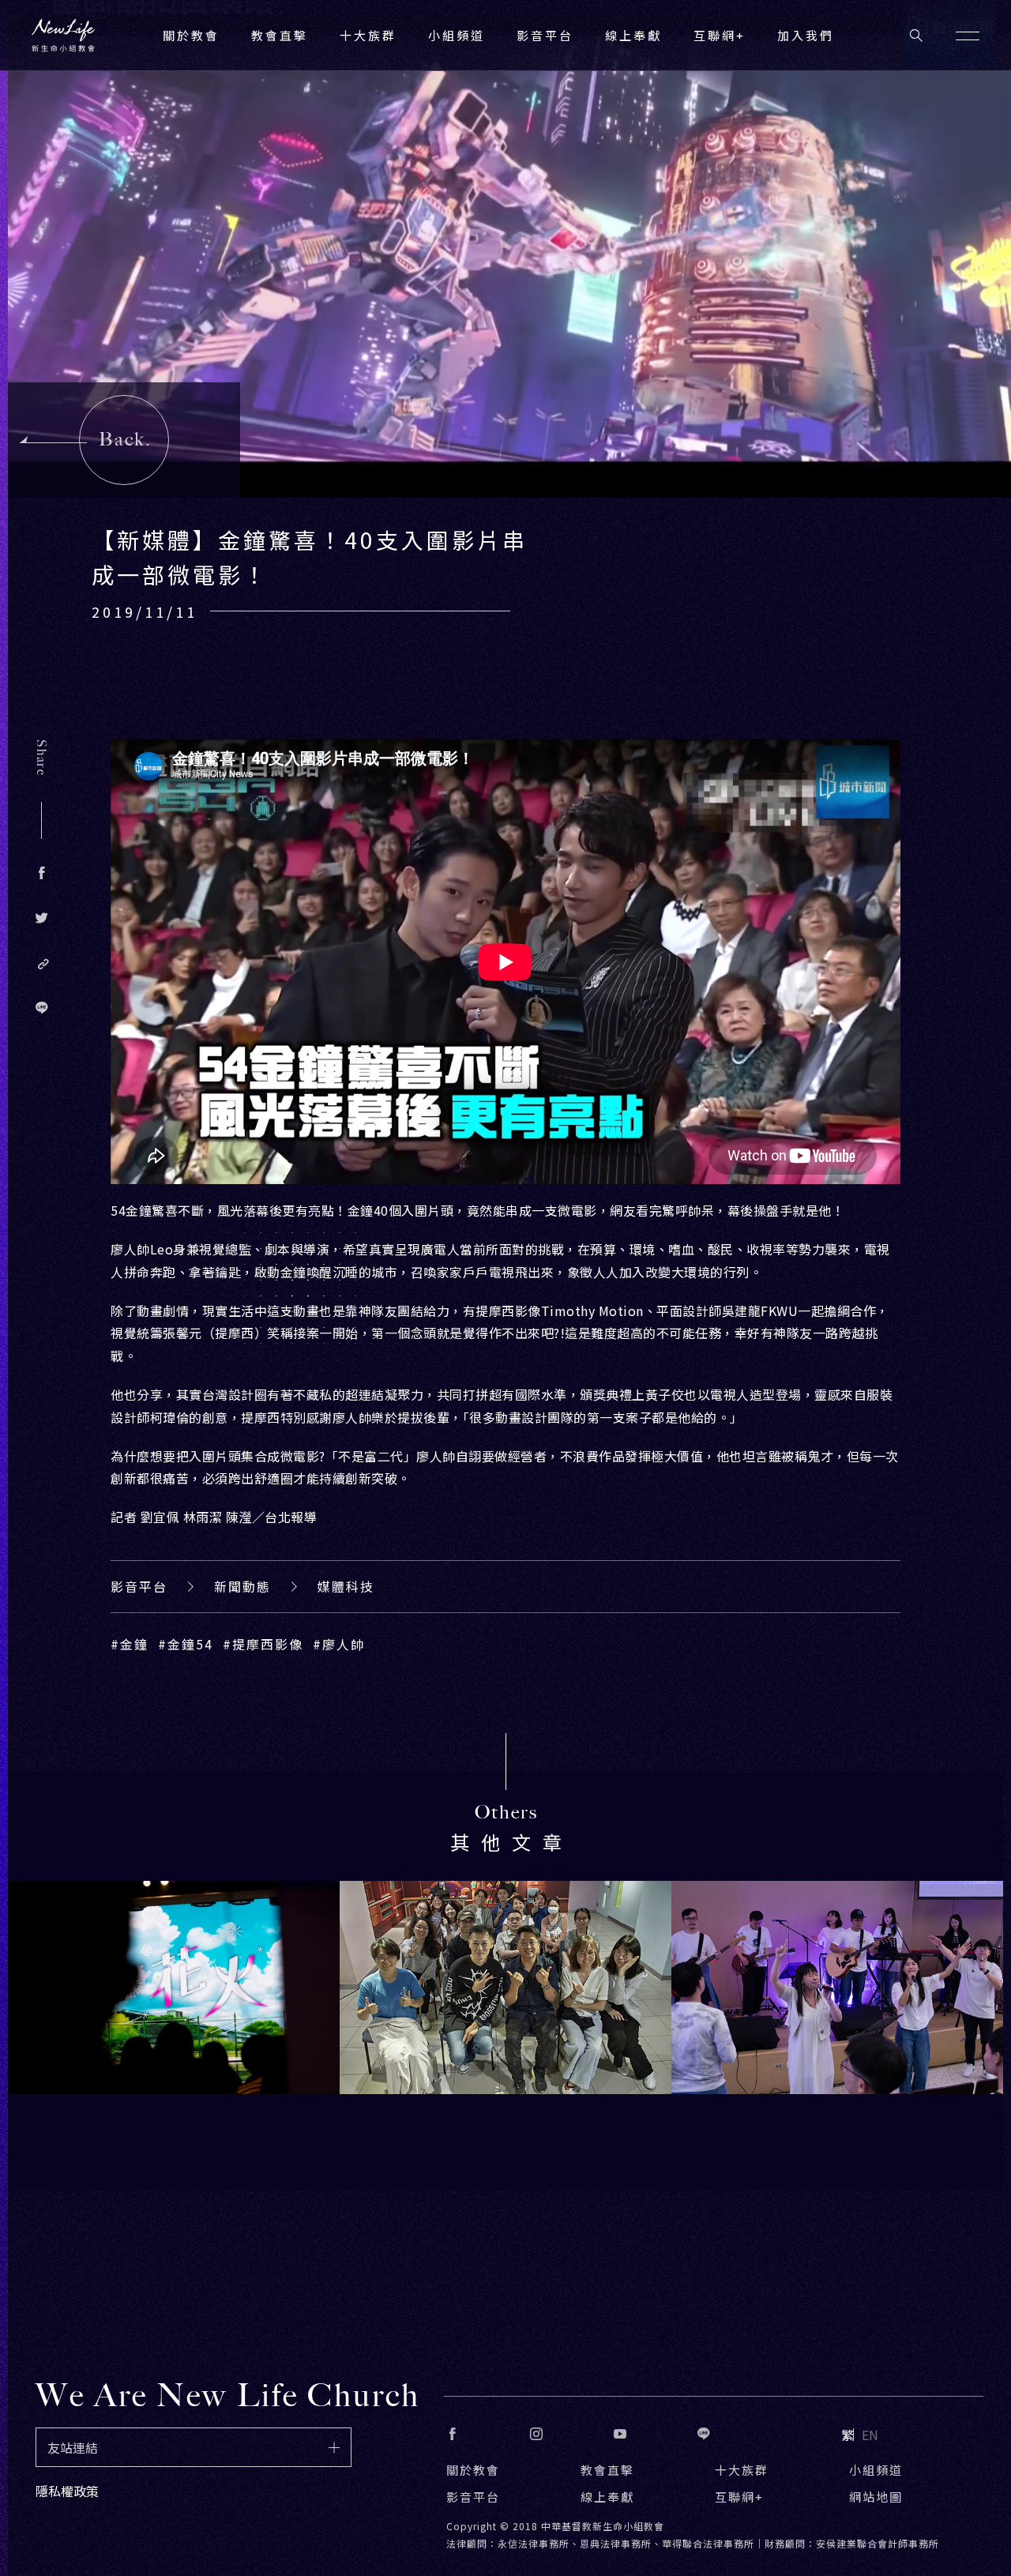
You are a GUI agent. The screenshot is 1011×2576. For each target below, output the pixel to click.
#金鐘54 (186, 1644)
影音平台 (139, 1586)
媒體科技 (346, 1586)
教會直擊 (607, 2470)
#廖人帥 (339, 1644)
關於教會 (473, 2470)
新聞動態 (242, 1586)
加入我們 (806, 35)
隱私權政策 (67, 2491)
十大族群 (742, 2470)
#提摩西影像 (263, 1644)
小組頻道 (457, 35)
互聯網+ (720, 35)
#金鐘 (130, 1644)
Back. (125, 439)
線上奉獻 (607, 2497)
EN (870, 2435)
